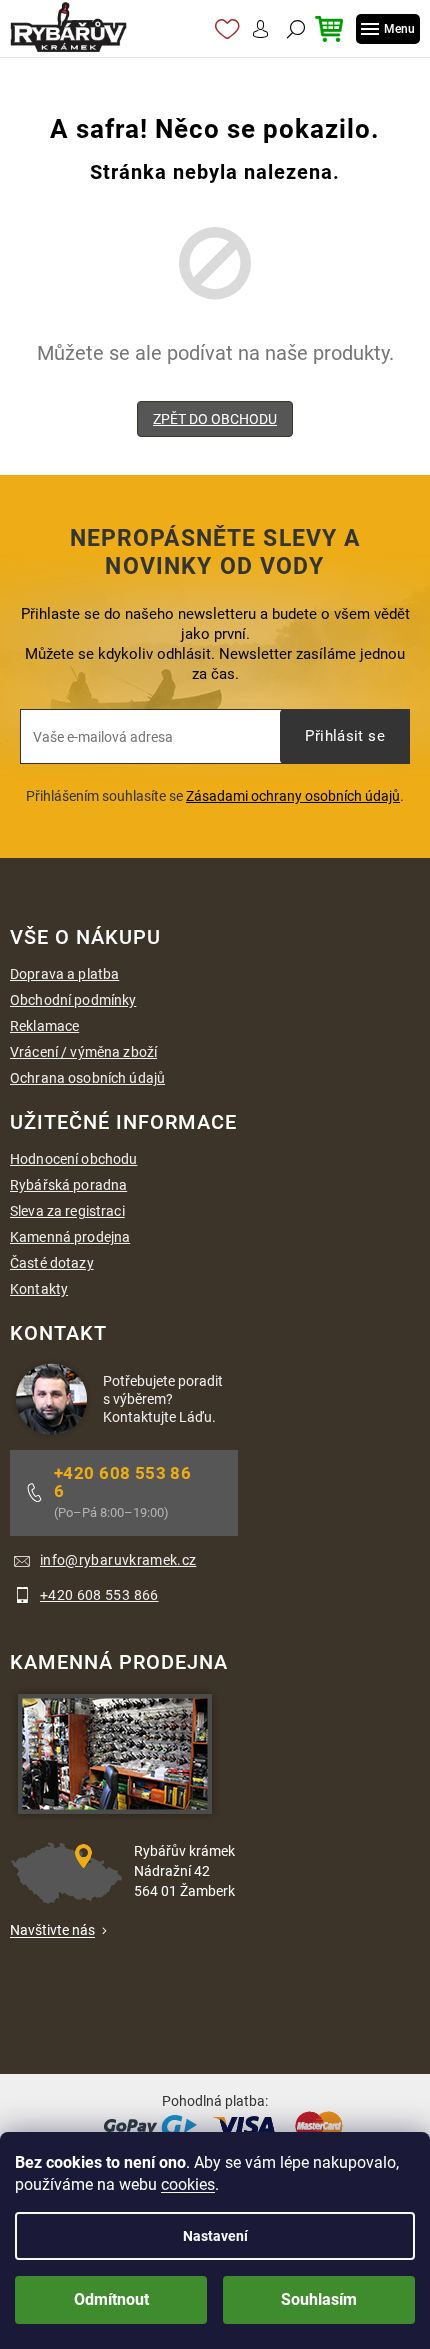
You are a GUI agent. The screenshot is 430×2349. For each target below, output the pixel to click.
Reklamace (44, 1026)
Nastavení (215, 2236)
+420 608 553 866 (122, 1482)
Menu (399, 29)
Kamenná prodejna (70, 1237)
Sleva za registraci (67, 1211)
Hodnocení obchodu (73, 1159)
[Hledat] (293, 29)
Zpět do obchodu (215, 419)
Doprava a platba (64, 974)
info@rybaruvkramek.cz (118, 1560)
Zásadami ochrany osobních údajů (293, 796)
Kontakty (39, 1289)
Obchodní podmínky (73, 1000)
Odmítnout (111, 2299)
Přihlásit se (345, 736)
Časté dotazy (52, 1263)
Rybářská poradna (68, 1185)
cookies (188, 2184)
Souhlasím (319, 2299)
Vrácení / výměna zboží (83, 1052)
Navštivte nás (52, 1930)
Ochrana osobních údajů (87, 1078)
